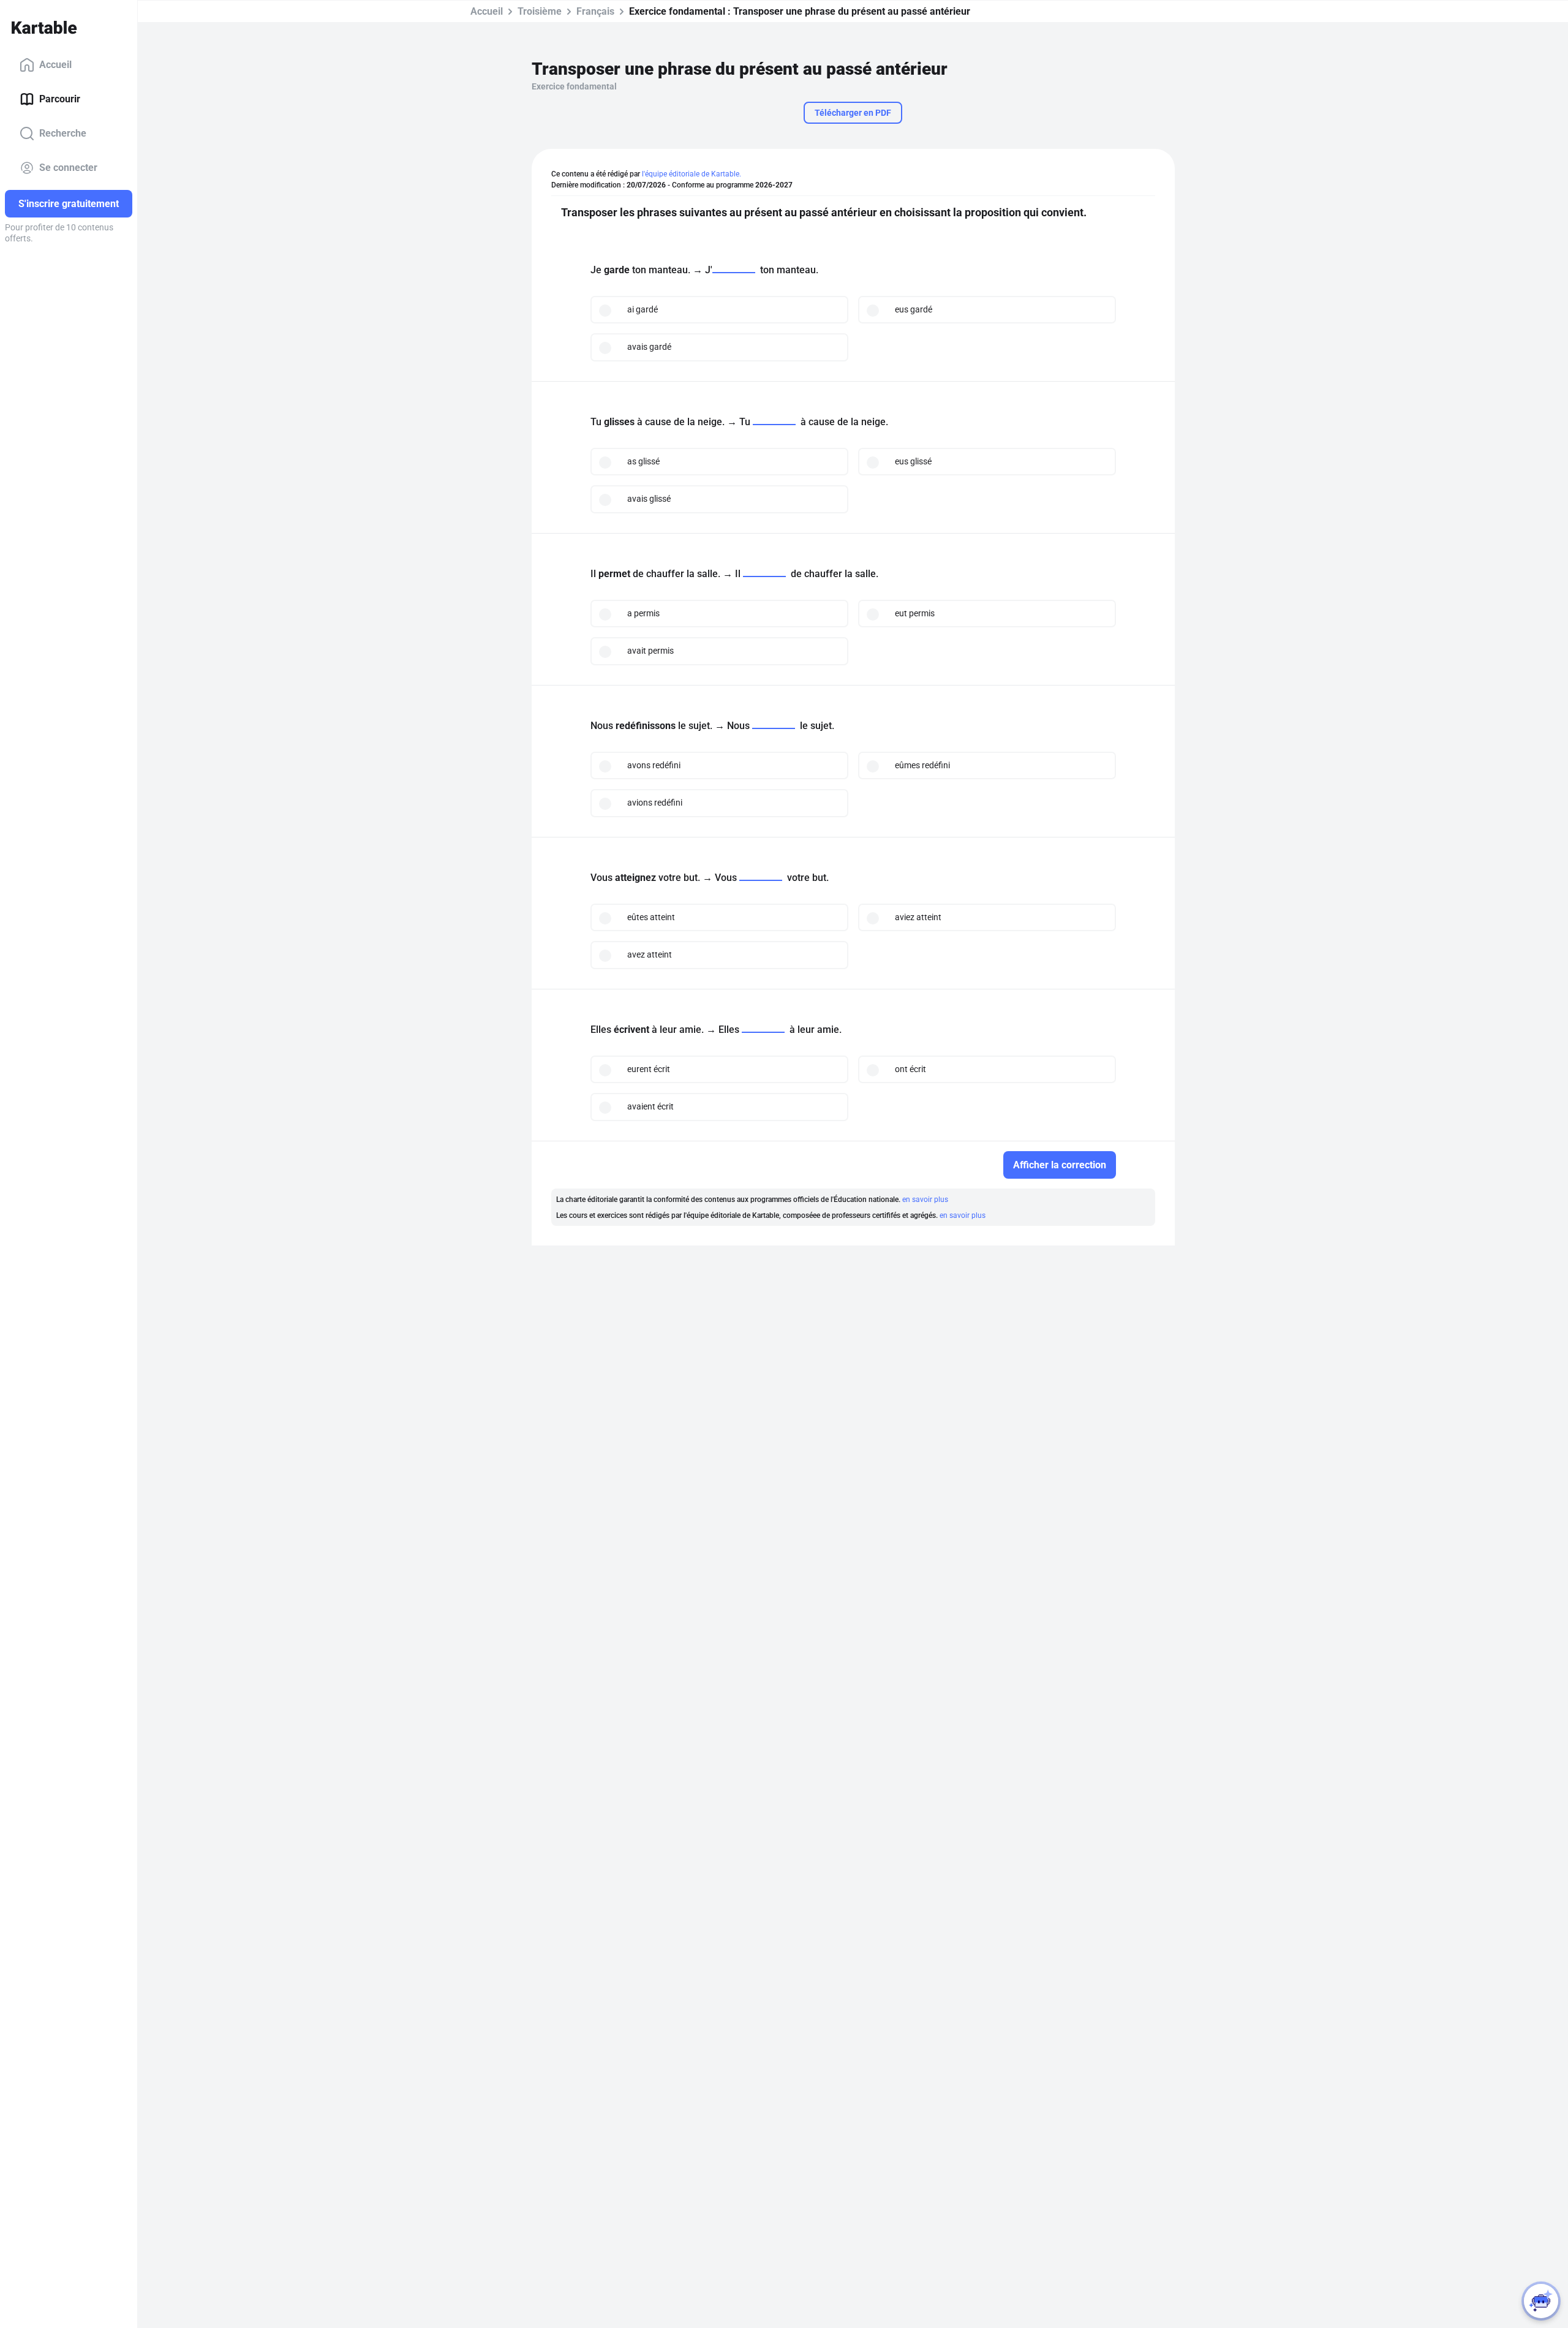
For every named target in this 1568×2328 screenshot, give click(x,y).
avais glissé (649, 499)
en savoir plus (925, 1200)
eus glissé (913, 461)
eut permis (915, 613)
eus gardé (914, 309)
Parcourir (60, 99)
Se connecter (68, 168)
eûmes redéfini (922, 765)
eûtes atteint (651, 917)
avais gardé (649, 347)
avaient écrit (650, 1106)
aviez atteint (918, 917)
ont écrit (910, 1069)
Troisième (540, 11)
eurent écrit (649, 1069)
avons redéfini (654, 765)
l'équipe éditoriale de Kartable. (692, 174)
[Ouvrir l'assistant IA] (1541, 2301)
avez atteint (650, 954)
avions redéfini (655, 803)
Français (595, 11)
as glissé (643, 461)
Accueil (55, 65)
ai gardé (643, 309)
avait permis (650, 651)
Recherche (63, 133)
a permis (643, 613)
